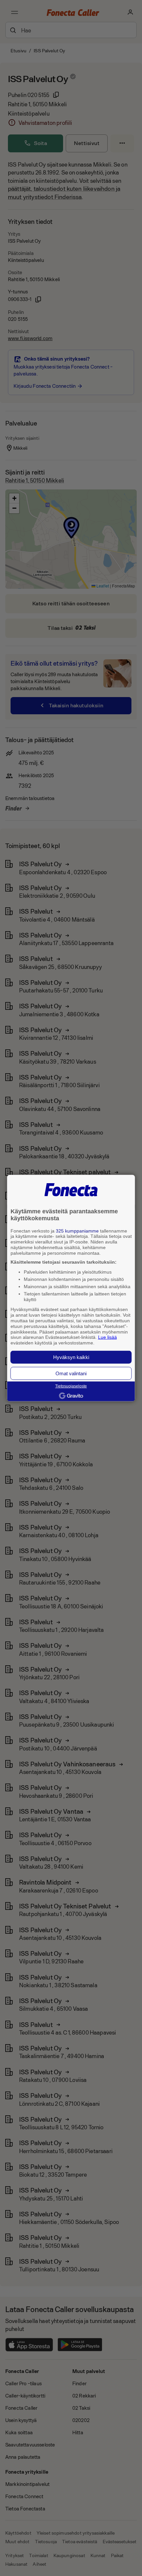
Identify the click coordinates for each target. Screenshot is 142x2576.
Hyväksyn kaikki (71, 1357)
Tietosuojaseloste (71, 1386)
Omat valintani (71, 1373)
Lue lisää (107, 1337)
